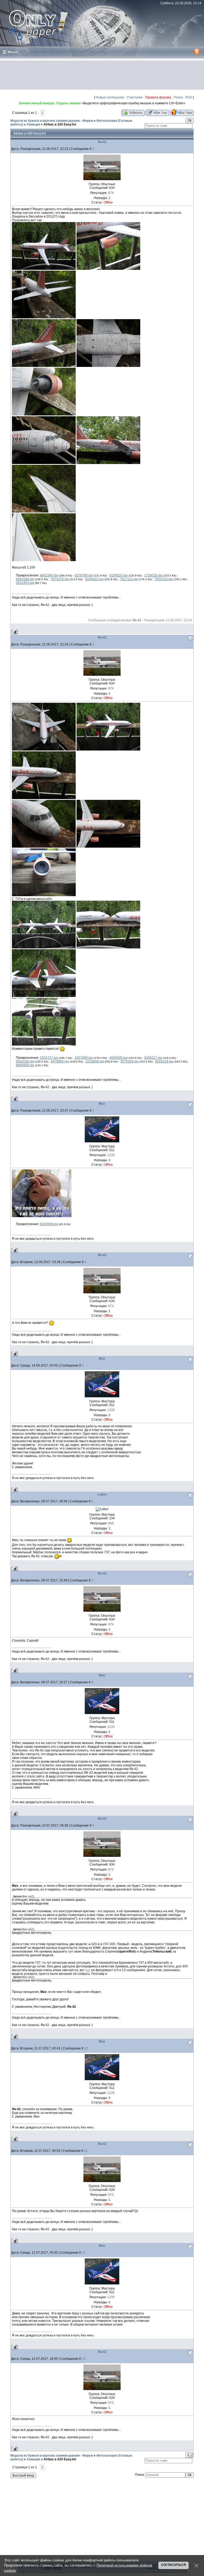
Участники (135, 97)
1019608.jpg (95, 1061)
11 (86, 2151)
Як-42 (102, 142)
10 (86, 2048)
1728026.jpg (153, 575)
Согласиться (173, 2565)
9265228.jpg (164, 1061)
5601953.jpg (25, 583)
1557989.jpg (84, 1058)
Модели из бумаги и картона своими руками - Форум (52, 121)
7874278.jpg (60, 579)
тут (88, 1970)
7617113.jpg (129, 579)
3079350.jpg (129, 1061)
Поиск (178, 97)
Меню (13, 52)
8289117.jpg (153, 1058)
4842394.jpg (49, 575)
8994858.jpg (25, 1065)
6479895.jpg (60, 1061)
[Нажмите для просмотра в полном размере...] (44, 269)
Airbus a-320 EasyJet (60, 124)
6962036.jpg (25, 1061)
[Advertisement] (102, 75)
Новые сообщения (110, 97)
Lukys (102, 1494)
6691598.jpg (25, 579)
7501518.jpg (164, 579)
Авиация (33, 124)
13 (84, 2359)
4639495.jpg (119, 1058)
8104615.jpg (94, 579)
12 (84, 2253)
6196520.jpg (119, 575)
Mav (102, 1104)
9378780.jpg (84, 575)
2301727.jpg (49, 1058)
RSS (189, 97)
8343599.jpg (49, 1224)
